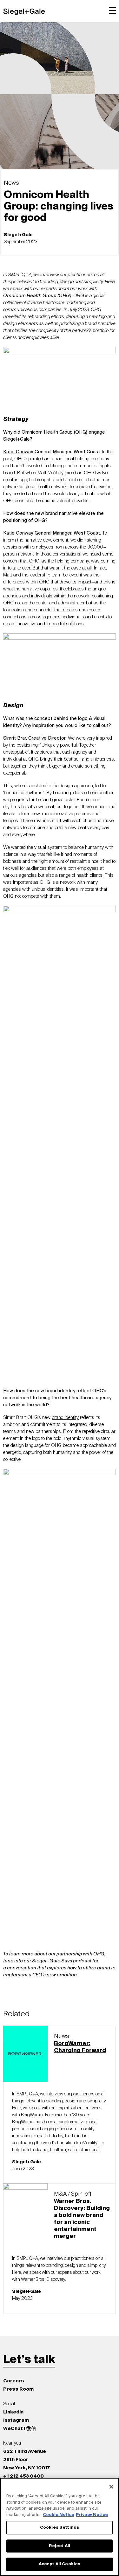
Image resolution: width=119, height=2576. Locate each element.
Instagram (16, 2420)
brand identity (65, 1418)
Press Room (18, 2389)
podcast (82, 1961)
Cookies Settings (60, 2528)
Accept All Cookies (60, 2564)
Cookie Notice (59, 2515)
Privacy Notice (92, 2515)
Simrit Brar (15, 738)
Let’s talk (29, 2360)
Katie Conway (18, 452)
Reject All (60, 2546)
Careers (14, 2381)
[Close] (111, 2487)
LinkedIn (13, 2412)
